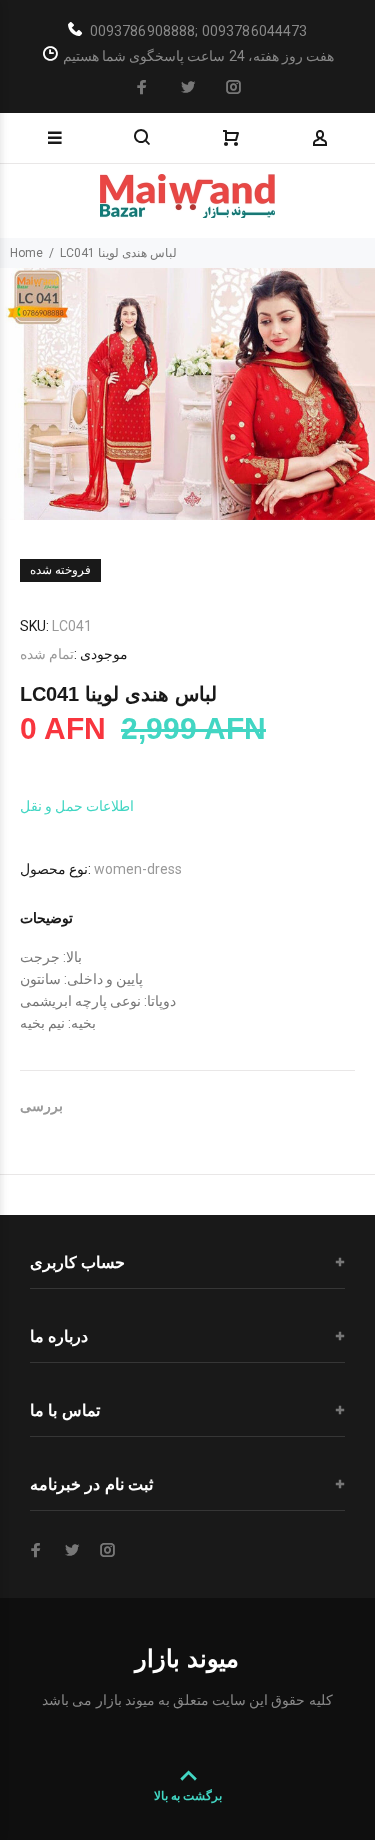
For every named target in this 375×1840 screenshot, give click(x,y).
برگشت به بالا (188, 1796)
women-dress (138, 869)
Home (26, 253)
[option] (187, 394)
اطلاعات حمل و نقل (77, 806)
